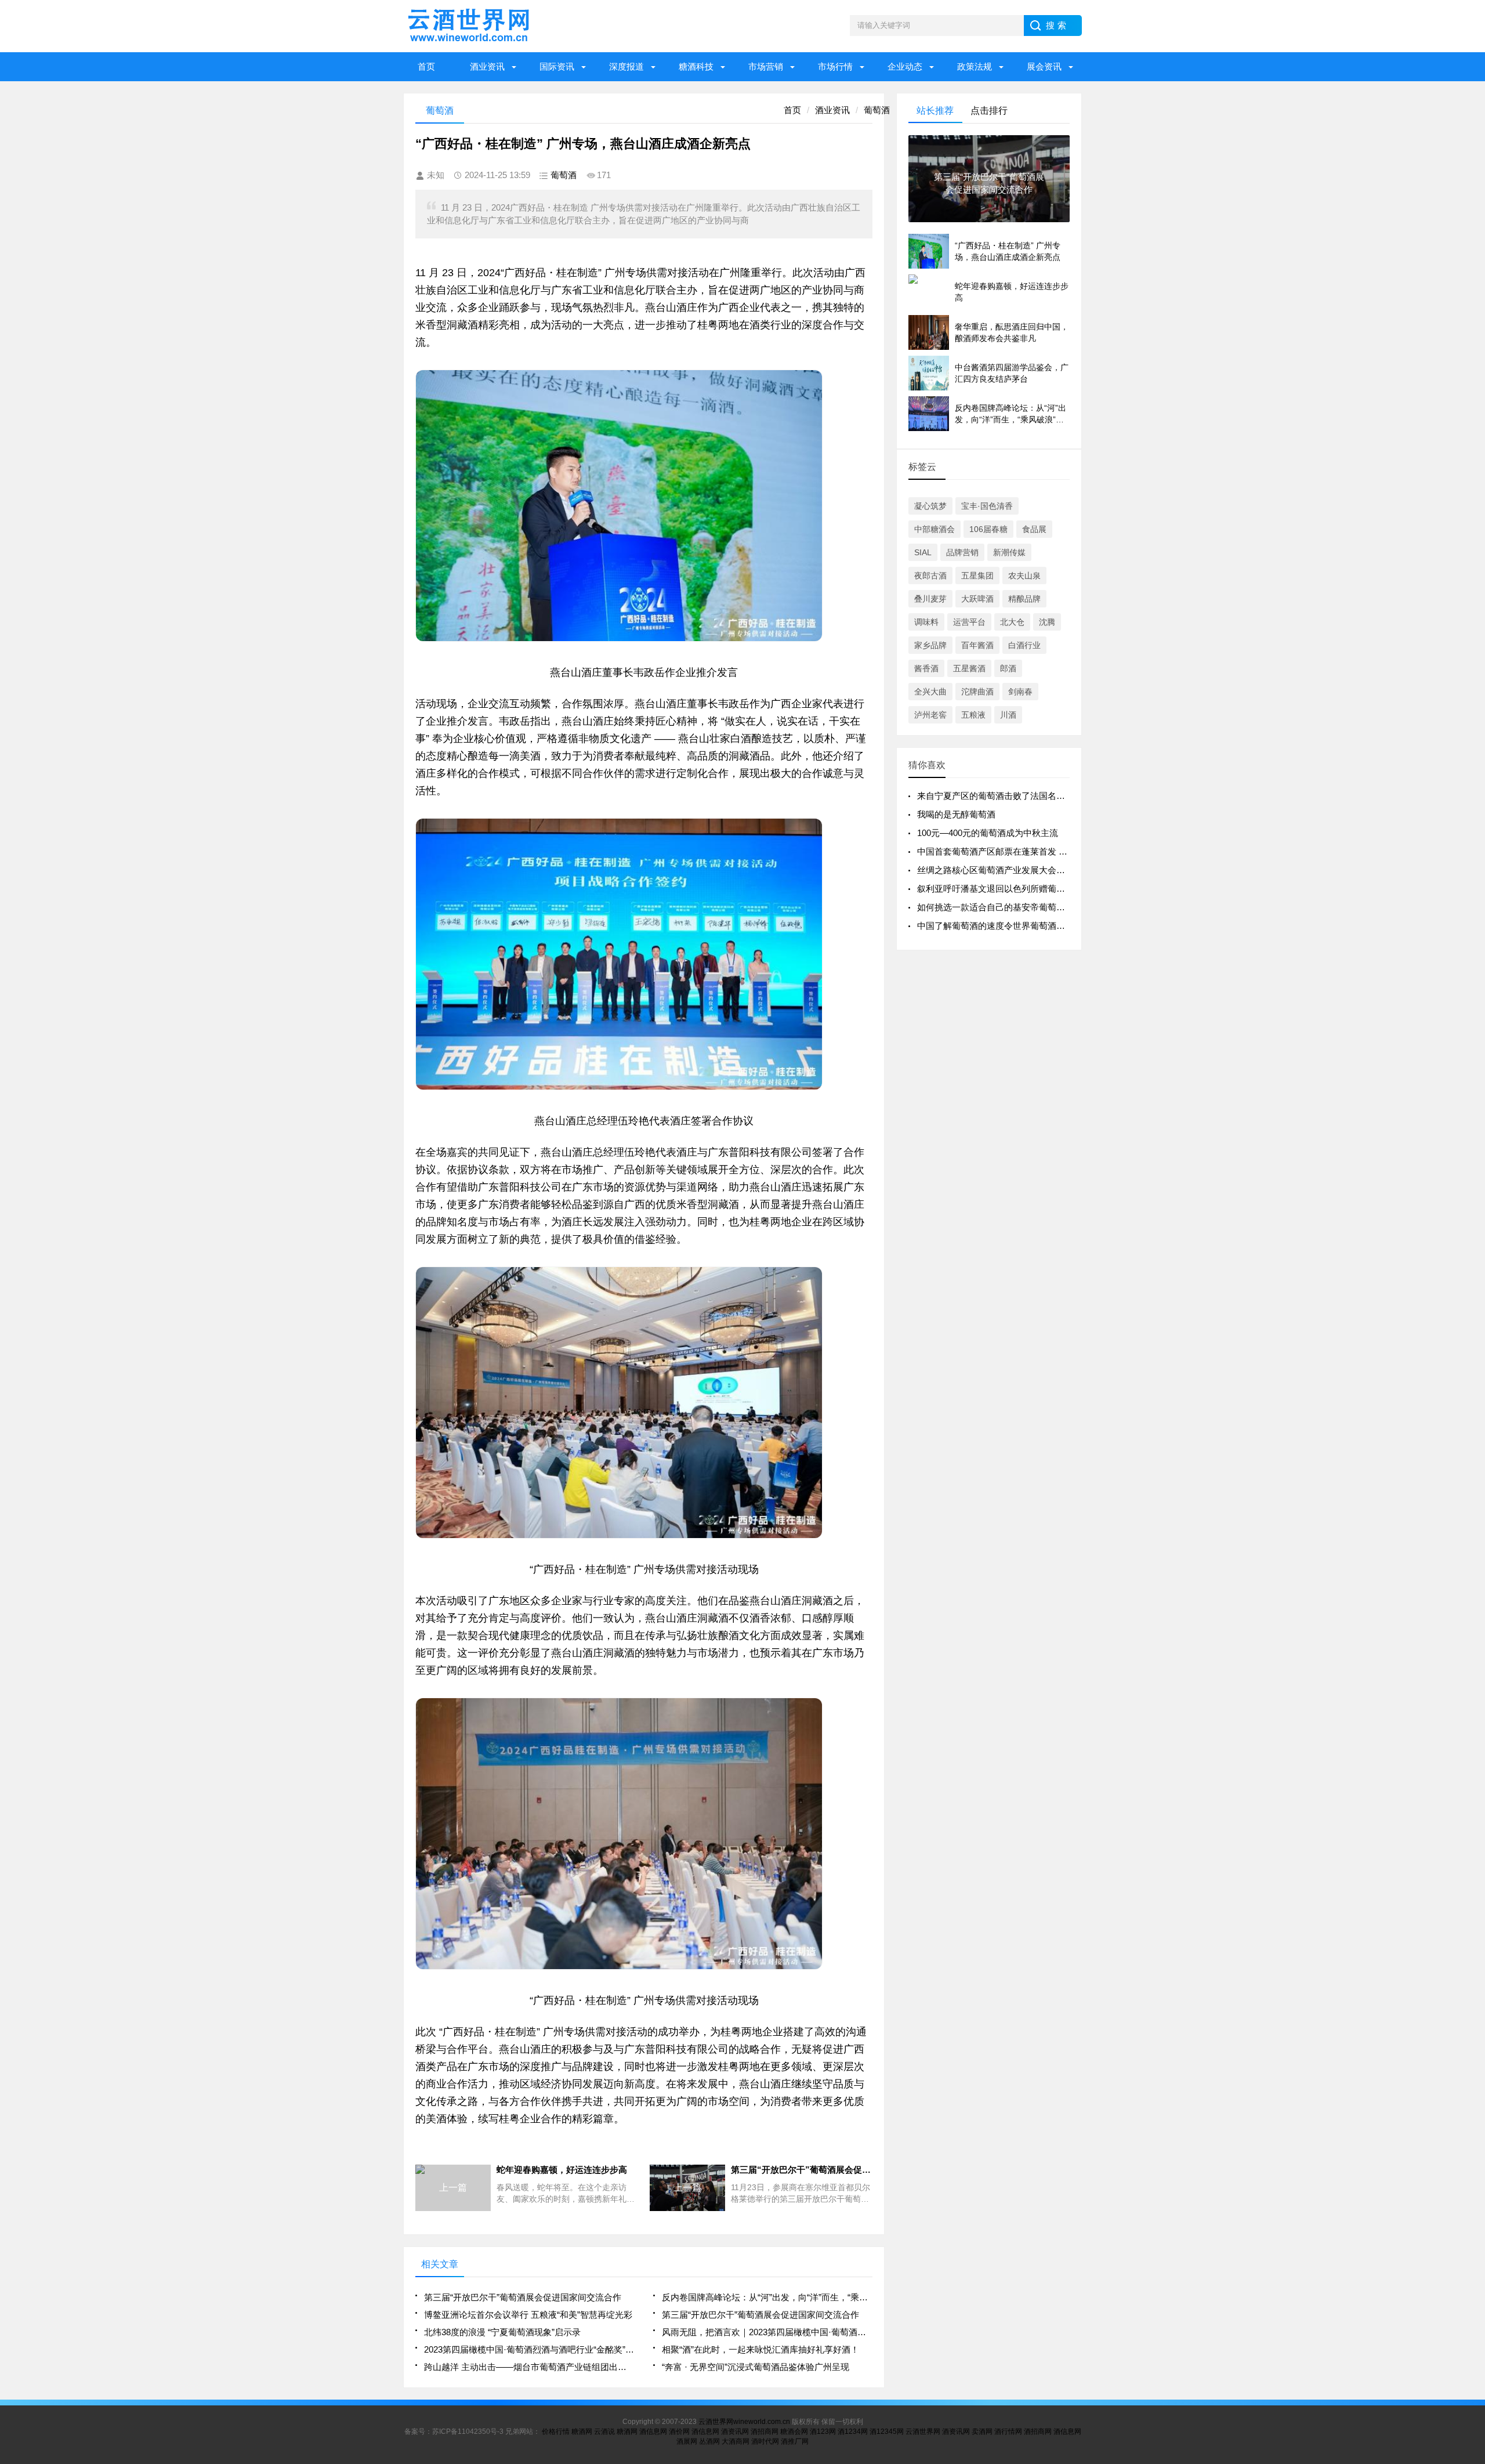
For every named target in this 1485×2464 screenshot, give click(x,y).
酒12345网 (887, 2432)
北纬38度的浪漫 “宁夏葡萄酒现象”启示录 (502, 2332)
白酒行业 (1024, 645)
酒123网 (823, 2432)
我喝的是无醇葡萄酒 (956, 814)
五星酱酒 (969, 668)
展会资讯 (1044, 66)
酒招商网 (765, 2432)
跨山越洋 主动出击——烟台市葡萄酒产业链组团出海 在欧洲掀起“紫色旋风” (529, 2367)
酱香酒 (926, 668)
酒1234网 (853, 2432)
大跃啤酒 (977, 599)
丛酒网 (709, 2441)
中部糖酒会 (935, 529)
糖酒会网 (794, 2432)
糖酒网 (582, 2432)
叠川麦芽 (930, 599)
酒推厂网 (795, 2441)
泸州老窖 (930, 715)
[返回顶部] (1473, 2205)
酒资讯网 (735, 2432)
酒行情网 (1008, 2432)
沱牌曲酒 (977, 692)
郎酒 (1008, 668)
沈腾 (1047, 622)
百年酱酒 (977, 645)
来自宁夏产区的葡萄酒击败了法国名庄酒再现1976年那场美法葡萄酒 (1048, 796)
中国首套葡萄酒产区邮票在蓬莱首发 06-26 (999, 851)
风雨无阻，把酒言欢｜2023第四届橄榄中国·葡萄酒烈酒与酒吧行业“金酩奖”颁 (767, 2332)
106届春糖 (988, 529)
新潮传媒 (1009, 552)
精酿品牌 (1024, 599)
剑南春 (1020, 692)
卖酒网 (982, 2432)
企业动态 (905, 66)
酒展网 (687, 2441)
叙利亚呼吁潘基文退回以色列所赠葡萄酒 (995, 889)
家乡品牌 (930, 645)
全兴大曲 (930, 692)
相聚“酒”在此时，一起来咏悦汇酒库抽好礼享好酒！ (760, 2349)
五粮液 (973, 715)
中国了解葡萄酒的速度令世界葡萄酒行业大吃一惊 (1013, 926)
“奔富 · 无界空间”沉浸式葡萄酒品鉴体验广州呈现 (756, 2367)
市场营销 (766, 66)
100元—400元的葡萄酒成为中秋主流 (988, 833)
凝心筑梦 (930, 506)
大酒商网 (736, 2441)
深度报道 (626, 66)
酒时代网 (765, 2441)
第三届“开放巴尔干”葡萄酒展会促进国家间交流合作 (523, 2297)
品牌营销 (962, 552)
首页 (426, 66)
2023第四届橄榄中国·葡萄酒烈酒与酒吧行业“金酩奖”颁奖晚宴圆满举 (529, 2349)
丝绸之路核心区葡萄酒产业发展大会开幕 (995, 870)
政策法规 (975, 66)
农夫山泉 (1024, 576)
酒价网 (679, 2432)
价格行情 (556, 2432)
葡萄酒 (877, 110)
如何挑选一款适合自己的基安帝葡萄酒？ (995, 907)
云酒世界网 (923, 2432)
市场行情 (835, 66)
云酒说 (604, 2432)
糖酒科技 (696, 66)
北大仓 (1012, 622)
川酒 (1008, 715)
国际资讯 (557, 66)
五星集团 (977, 576)
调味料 (926, 622)
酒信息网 (653, 2432)
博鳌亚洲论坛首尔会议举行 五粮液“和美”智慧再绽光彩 (528, 2315)
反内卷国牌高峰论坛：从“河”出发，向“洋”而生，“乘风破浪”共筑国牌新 (767, 2297)
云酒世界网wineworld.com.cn (744, 2422)
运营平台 (969, 622)
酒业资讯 (487, 66)
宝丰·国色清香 (987, 506)
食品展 (1034, 529)
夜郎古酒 (930, 576)
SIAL (923, 552)
